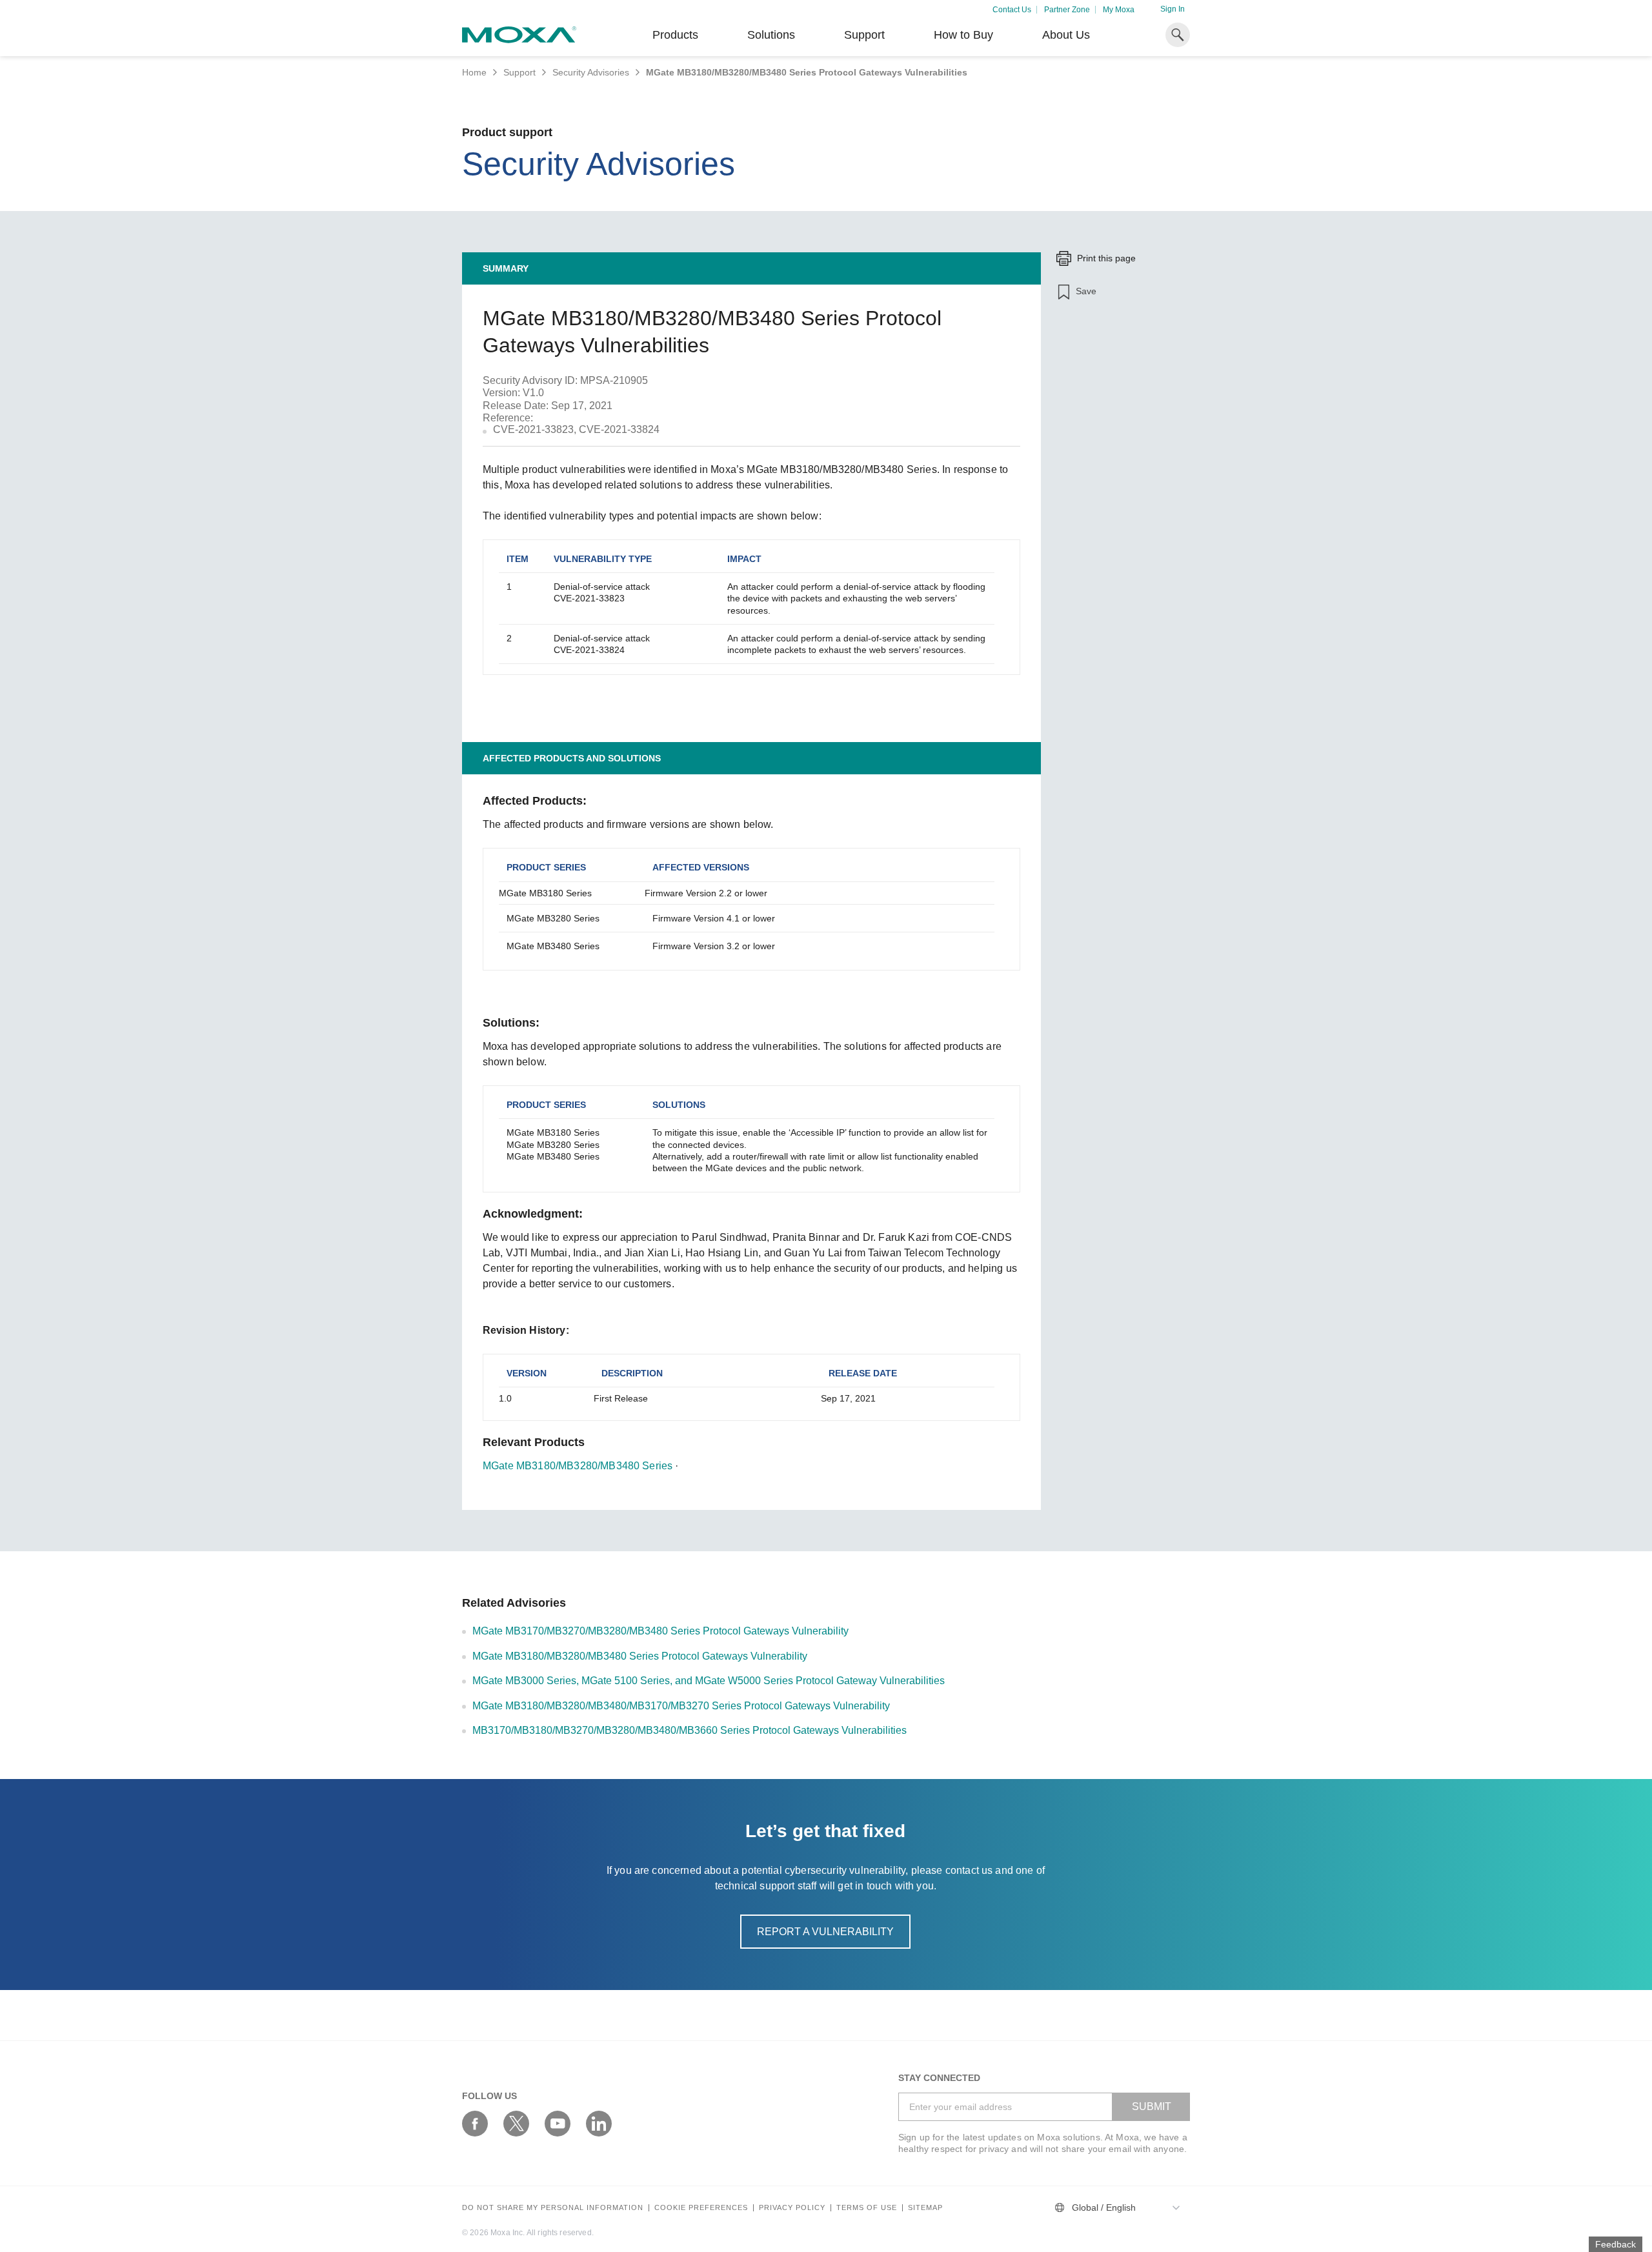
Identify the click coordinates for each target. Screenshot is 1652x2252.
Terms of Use (867, 2208)
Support (864, 35)
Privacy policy (792, 2208)
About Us (1066, 35)
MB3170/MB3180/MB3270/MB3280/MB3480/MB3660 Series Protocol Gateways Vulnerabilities (690, 1730)
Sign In (1173, 9)
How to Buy (963, 35)
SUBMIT (1152, 2106)
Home (474, 72)
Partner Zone (1067, 10)
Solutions (771, 35)
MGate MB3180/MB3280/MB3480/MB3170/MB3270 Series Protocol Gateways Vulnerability (681, 1706)
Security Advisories (591, 72)
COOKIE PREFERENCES (701, 2208)
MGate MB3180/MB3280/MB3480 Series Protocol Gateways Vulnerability (640, 1656)
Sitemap (925, 2208)
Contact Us (1012, 10)
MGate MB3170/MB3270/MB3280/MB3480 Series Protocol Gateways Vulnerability (660, 1631)
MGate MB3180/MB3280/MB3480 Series (578, 1466)
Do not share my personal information (553, 2208)
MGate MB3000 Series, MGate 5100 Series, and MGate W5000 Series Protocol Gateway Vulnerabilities (709, 1681)
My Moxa (1119, 10)
